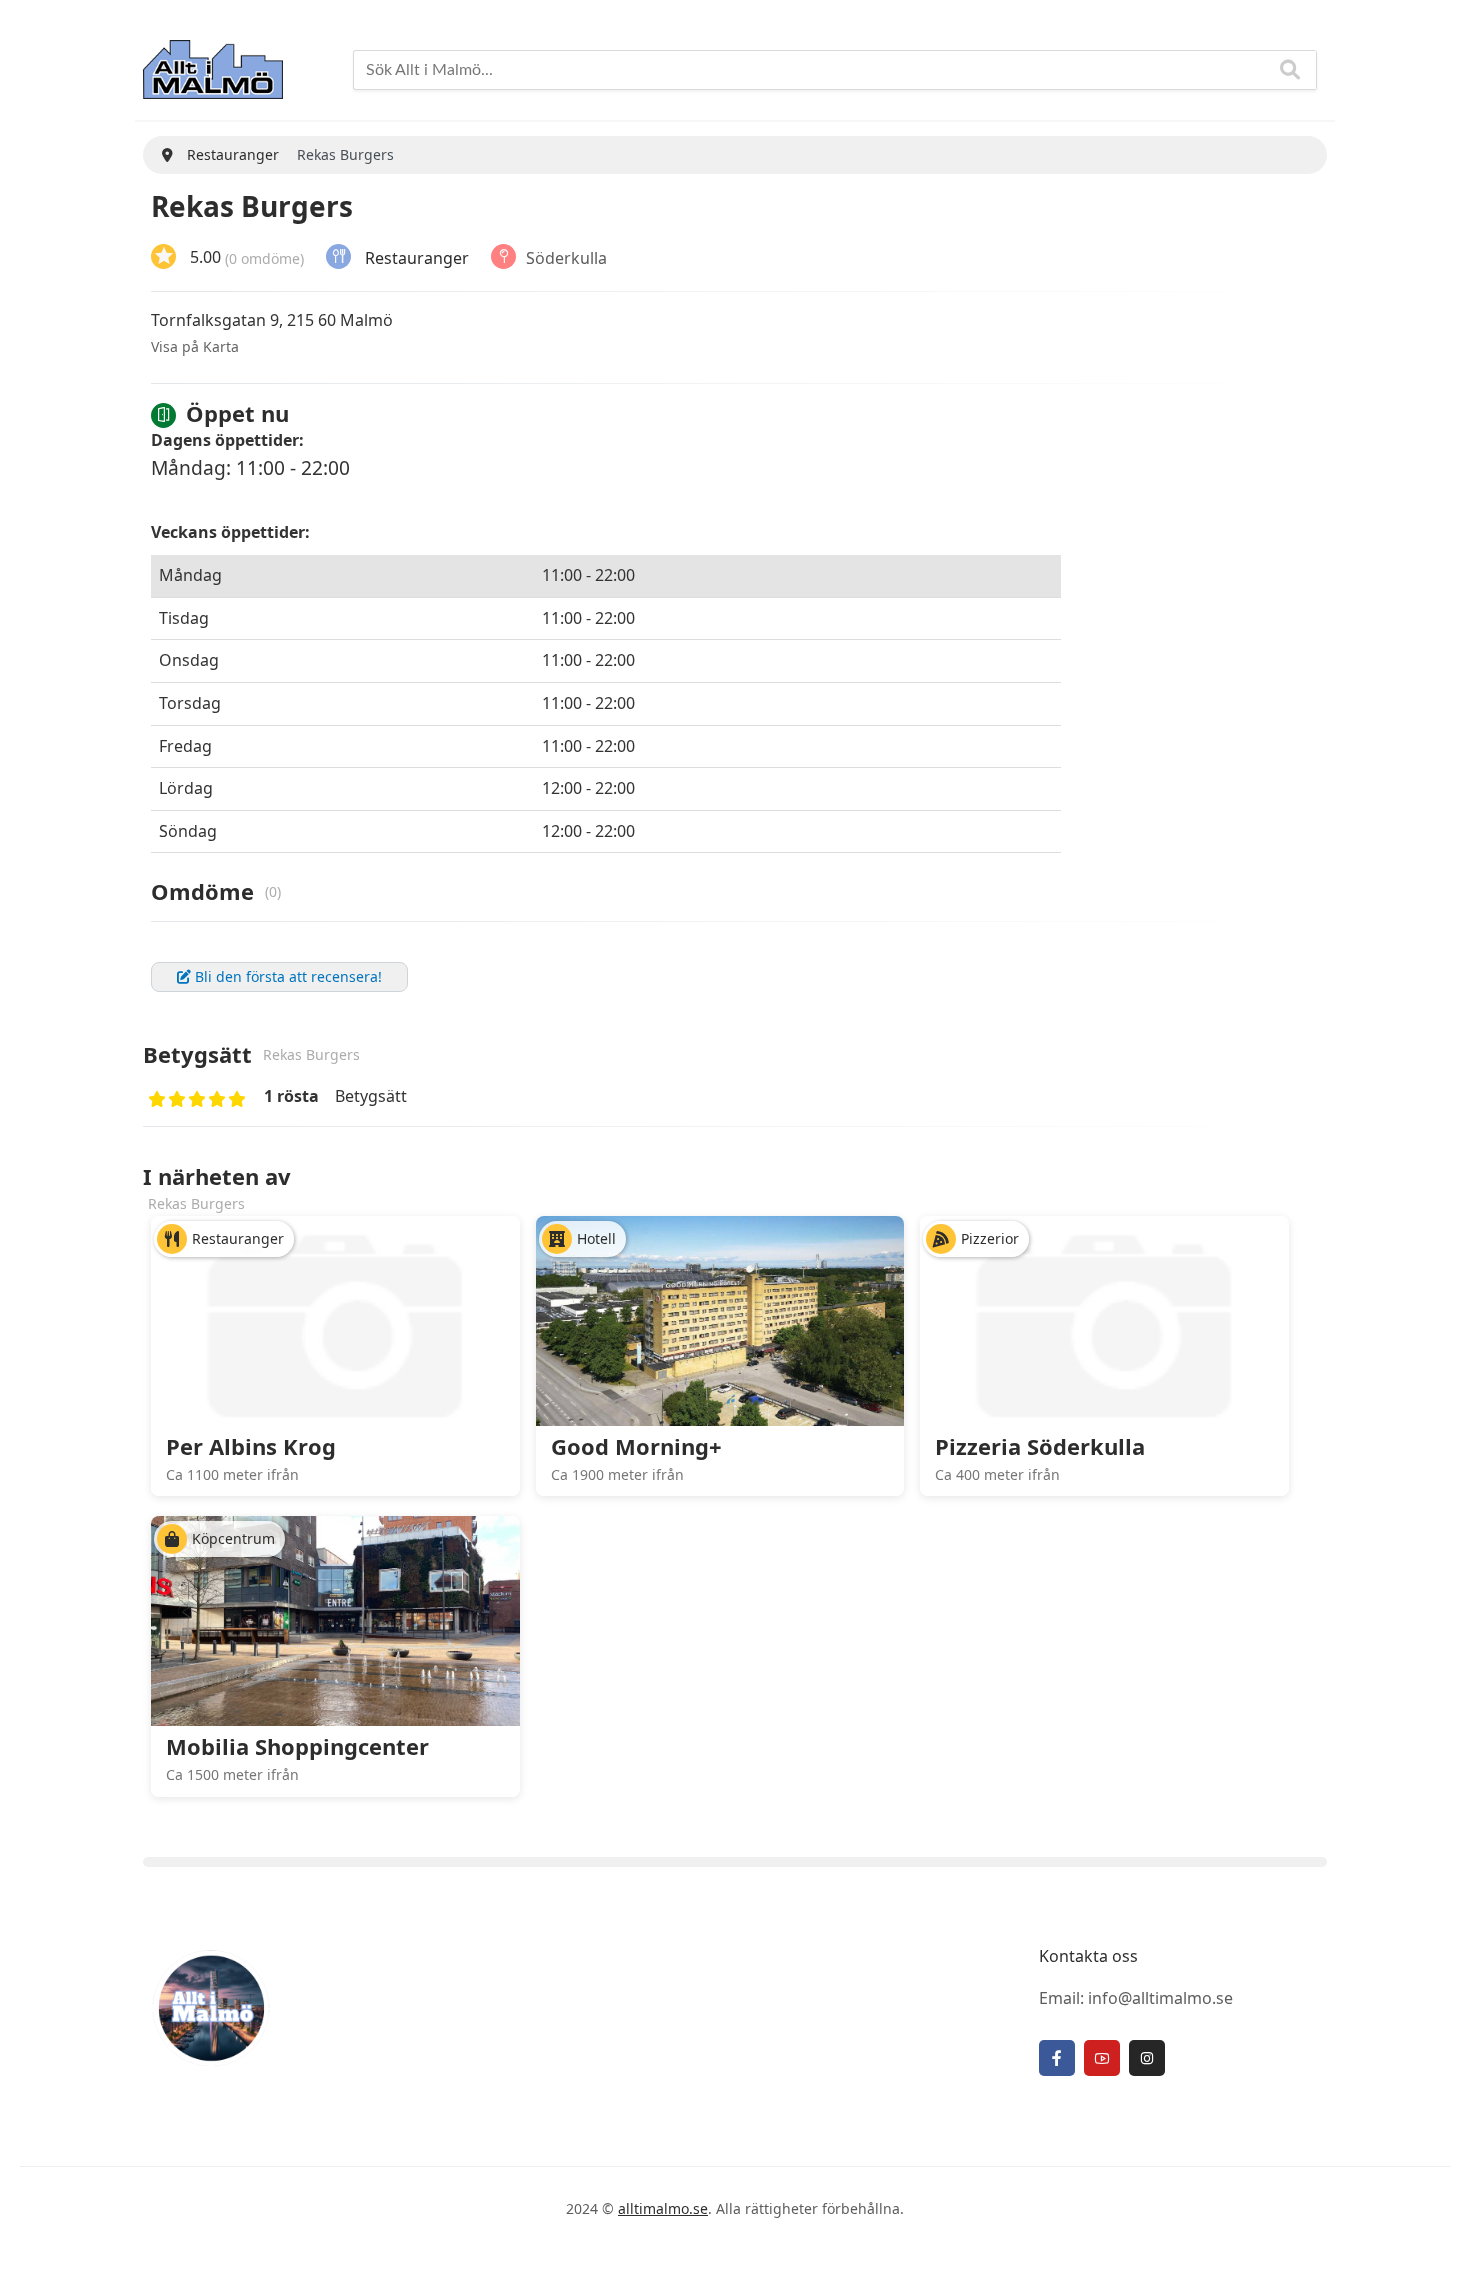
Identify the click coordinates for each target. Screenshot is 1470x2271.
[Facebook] (1057, 2058)
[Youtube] (1102, 2058)
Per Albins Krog (251, 1446)
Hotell (596, 1238)
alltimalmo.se (663, 2208)
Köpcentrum (233, 1538)
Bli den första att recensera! (286, 976)
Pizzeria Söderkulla (1040, 1446)
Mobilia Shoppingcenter (297, 1746)
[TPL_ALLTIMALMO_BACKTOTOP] (1435, 2234)
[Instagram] (1147, 2058)
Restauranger (417, 257)
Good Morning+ (636, 1446)
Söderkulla (566, 257)
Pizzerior (990, 1238)
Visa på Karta (195, 346)
